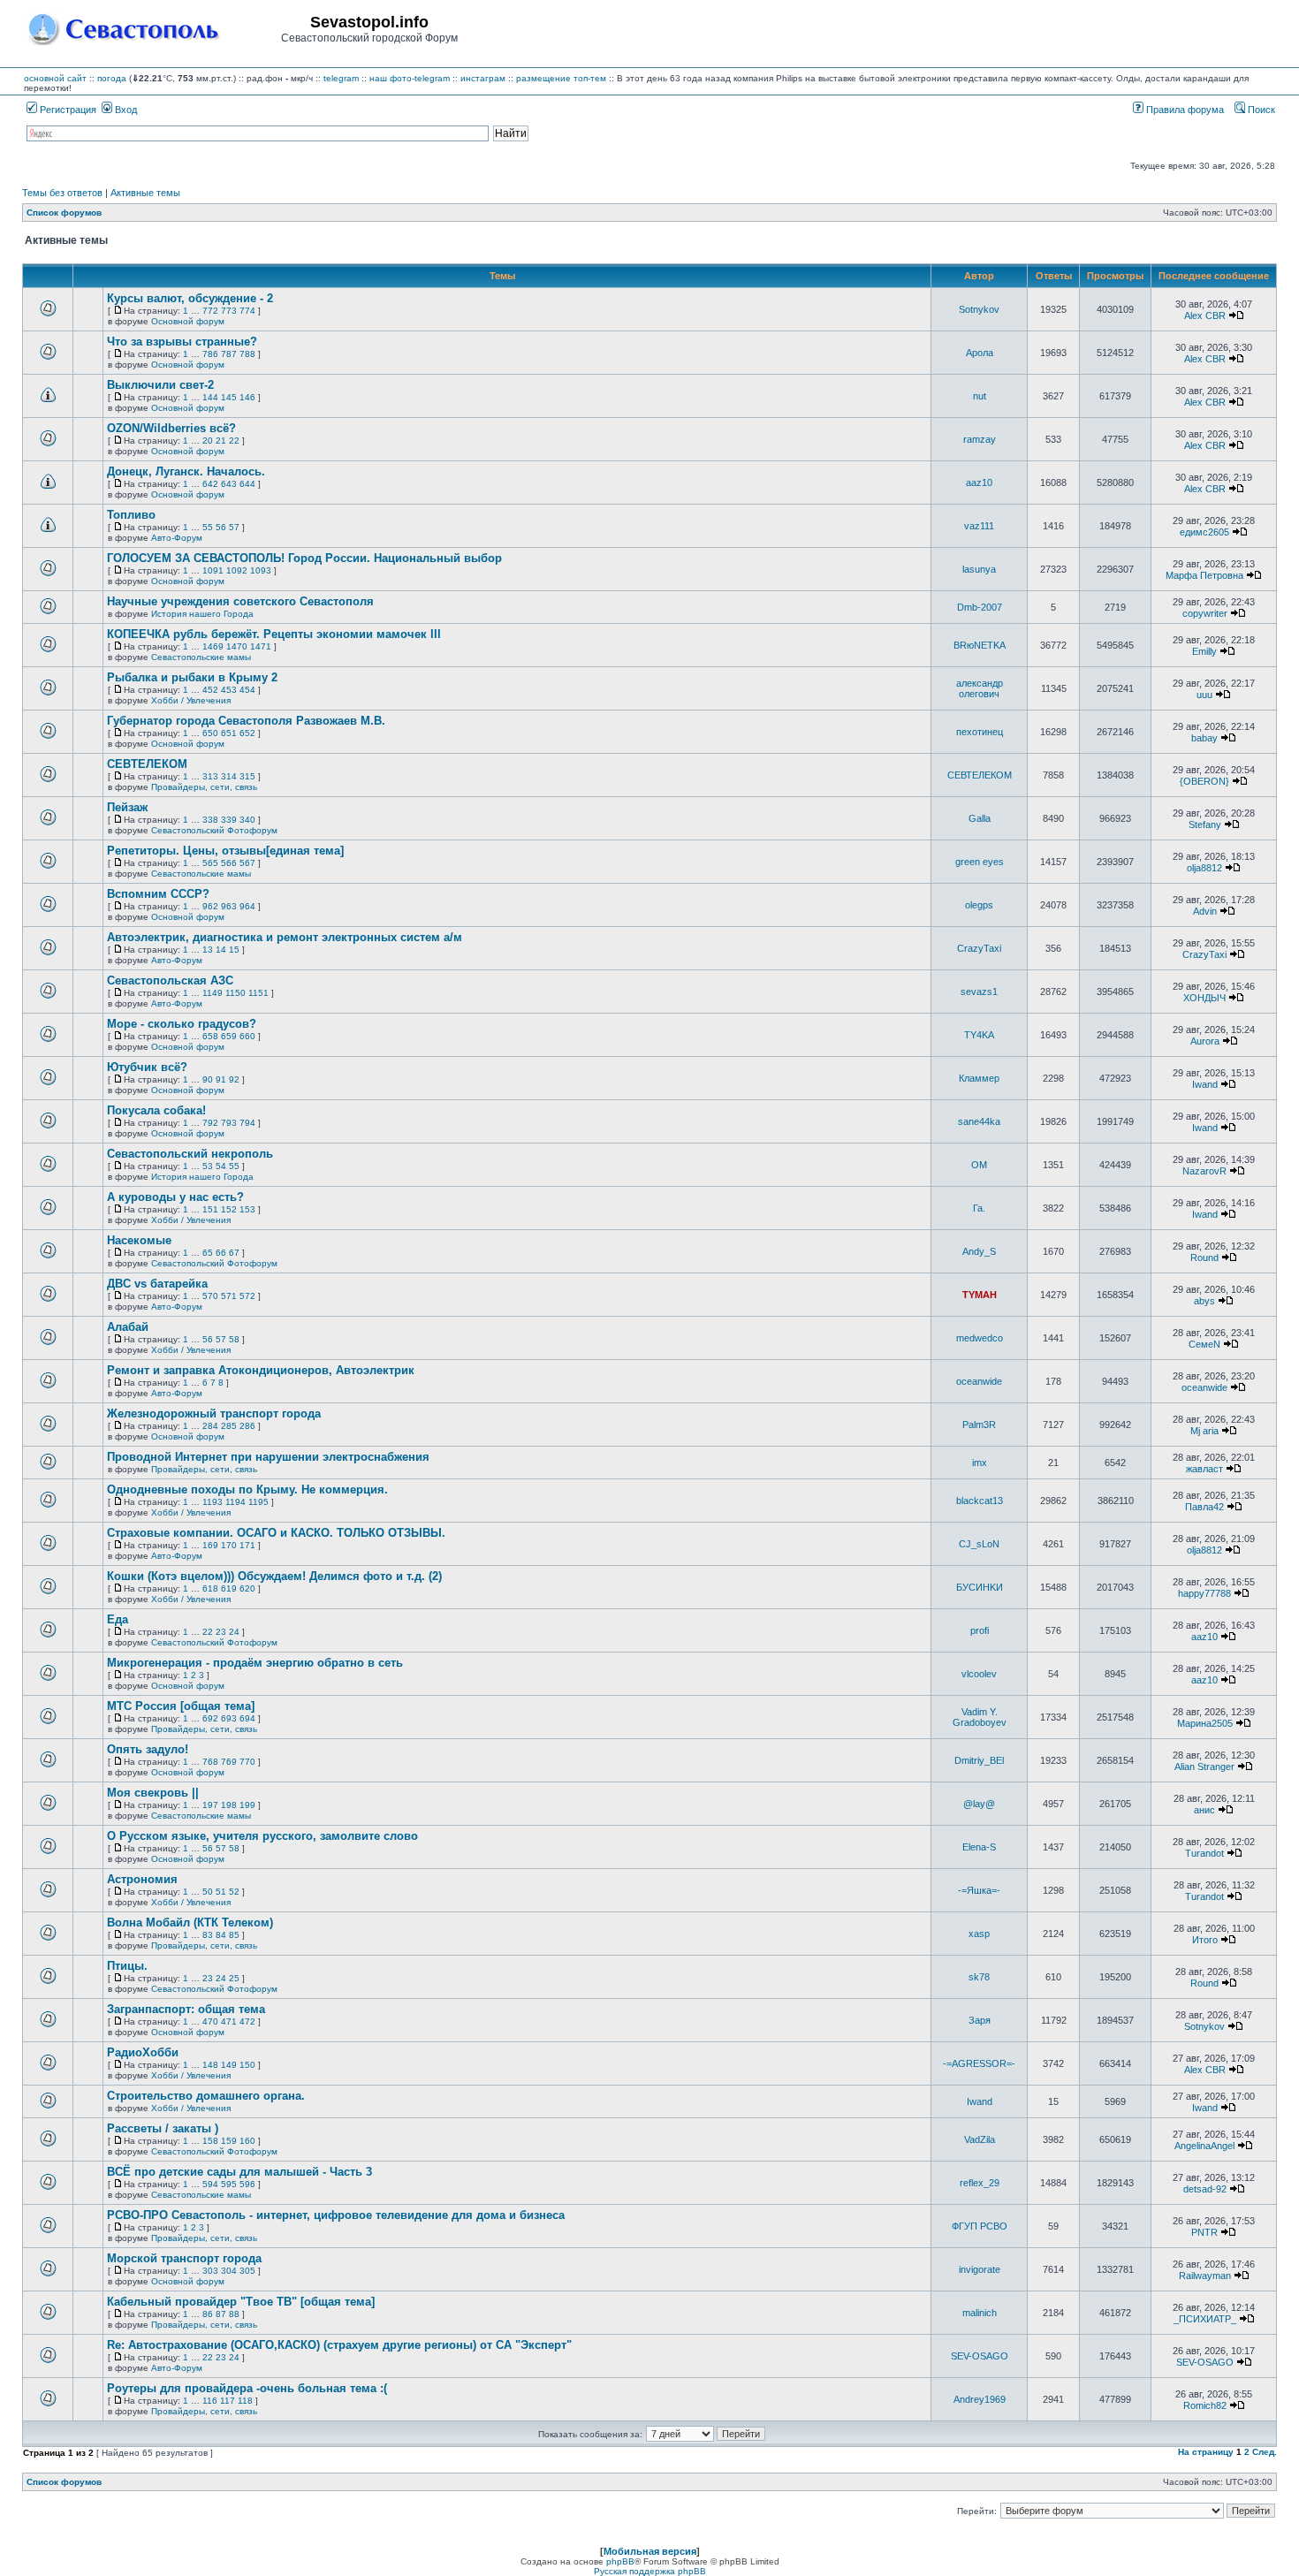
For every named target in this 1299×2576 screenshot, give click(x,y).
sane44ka (979, 1121)
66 (221, 1253)
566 (229, 863)
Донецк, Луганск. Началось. (186, 471)
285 (229, 1426)
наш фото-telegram (410, 78)
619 (229, 1588)
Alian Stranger (1204, 1767)
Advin (1205, 911)
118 (245, 2401)
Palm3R (979, 1425)
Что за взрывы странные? (182, 342)
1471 (261, 646)
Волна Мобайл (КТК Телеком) (190, 1923)
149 (229, 2065)
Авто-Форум (177, 538)
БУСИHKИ (980, 1587)
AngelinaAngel (1204, 2146)
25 (234, 1978)
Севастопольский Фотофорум (214, 830)
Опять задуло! (148, 1749)
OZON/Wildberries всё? (171, 428)
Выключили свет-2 (160, 385)
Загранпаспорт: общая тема (186, 2009)
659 (229, 1036)
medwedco (980, 1338)
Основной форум (188, 321)
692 (210, 1718)
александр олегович (980, 688)
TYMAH (980, 1295)
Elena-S (979, 1847)
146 (247, 397)
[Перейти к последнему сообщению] (1236, 315)
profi (980, 1630)
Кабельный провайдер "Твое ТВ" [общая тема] (241, 2302)
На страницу (1206, 2452)
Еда (118, 1619)
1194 (235, 1502)
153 (247, 1209)
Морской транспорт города (184, 2258)
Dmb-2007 (980, 607)
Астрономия (142, 1879)
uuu (1204, 695)
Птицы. (127, 1966)
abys (1204, 1301)
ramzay (980, 439)
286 (247, 1426)
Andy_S (979, 1251)
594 (210, 2184)
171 (247, 1545)
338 (210, 820)
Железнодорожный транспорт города (214, 1413)
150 (247, 2065)
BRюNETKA (980, 645)
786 (210, 354)
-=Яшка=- (979, 1890)
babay (1204, 738)
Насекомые (139, 1240)
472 (247, 2021)
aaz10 (979, 483)
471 (229, 2021)
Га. (979, 1208)
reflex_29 (980, 2183)
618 (210, 1588)
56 (221, 527)
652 (247, 733)
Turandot (1204, 1853)
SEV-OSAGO (980, 2356)
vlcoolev (979, 1674)
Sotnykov (979, 309)
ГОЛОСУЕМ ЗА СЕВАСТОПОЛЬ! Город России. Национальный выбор (304, 558)
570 (210, 1296)
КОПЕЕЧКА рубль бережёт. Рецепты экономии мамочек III (274, 634)
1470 (237, 646)
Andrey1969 (980, 2399)
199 (247, 1805)
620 (247, 1588)
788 (247, 354)
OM (979, 1165)
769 (229, 1762)
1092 (237, 570)
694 (247, 1718)
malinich (980, 2313)
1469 (213, 646)
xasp (979, 1934)
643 (229, 484)
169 (210, 1545)
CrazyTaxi (979, 948)
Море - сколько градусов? (182, 1024)
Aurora (1205, 1041)
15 (234, 950)
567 (247, 863)
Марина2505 (1205, 1723)
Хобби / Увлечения (191, 700)
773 (229, 311)
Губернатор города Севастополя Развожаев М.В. (246, 721)
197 (210, 1805)
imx (980, 1463)
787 (229, 354)
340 (247, 820)
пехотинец (980, 732)
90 (208, 1079)
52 (234, 1892)
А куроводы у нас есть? (175, 1197)
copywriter (1205, 613)
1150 (235, 993)
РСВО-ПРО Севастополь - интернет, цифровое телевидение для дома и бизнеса (336, 2215)
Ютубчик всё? (147, 1067)
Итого (1205, 1940)
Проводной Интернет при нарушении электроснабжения (268, 1457)
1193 (213, 1502)
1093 (261, 570)
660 (247, 1036)
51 (221, 1892)
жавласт (1204, 1469)
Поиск (1260, 110)
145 (229, 397)
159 (229, 2141)
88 (234, 2314)
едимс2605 (1204, 532)
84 (221, 1935)
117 (228, 2401)
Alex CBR (1205, 315)
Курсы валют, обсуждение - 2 (190, 298)
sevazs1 (979, 992)
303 (210, 2271)
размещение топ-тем (561, 78)
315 (247, 776)
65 (208, 1253)
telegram (341, 78)
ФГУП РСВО (980, 2226)
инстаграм (483, 78)
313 (210, 776)
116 (210, 2401)
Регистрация (67, 110)
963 (229, 906)
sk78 (979, 1977)
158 (210, 2141)
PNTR (1204, 2232)
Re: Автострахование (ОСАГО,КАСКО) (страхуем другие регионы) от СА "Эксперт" (339, 2345)
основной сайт (55, 78)
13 (208, 950)
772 (210, 311)
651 (229, 733)
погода (112, 78)
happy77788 (1204, 1593)
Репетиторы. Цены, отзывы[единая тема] (225, 851)
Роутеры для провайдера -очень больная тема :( (247, 2388)
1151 (258, 993)
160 (247, 2141)
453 (229, 690)
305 (247, 2271)
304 (229, 2271)
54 (221, 1166)
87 (221, 2314)
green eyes (980, 862)
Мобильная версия (650, 2551)
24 (234, 1632)
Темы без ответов (62, 193)
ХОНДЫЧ (1204, 998)
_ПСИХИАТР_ (1205, 2319)
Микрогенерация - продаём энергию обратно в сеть (255, 1663)
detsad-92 (1205, 2189)
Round (1204, 1258)
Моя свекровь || (153, 1793)
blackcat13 (980, 1501)
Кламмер (979, 1078)
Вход (125, 110)
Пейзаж (127, 807)
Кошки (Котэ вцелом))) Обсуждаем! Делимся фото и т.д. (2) (274, 1576)
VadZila (980, 2139)
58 (234, 1339)
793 (229, 1123)
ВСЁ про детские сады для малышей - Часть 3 (239, 2172)
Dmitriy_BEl (979, 1760)
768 (210, 1762)
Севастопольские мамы (201, 657)
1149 (213, 993)
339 (229, 820)
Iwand (1205, 1084)
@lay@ (979, 1804)
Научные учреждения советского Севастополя (240, 601)
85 (234, 1935)
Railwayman (1205, 2276)
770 (247, 1762)
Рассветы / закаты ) (163, 2128)
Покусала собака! (156, 1110)
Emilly (1204, 651)
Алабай (128, 1327)
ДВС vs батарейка (157, 1284)
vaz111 (979, 526)
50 (208, 1892)
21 (221, 441)
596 (247, 2184)
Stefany (1205, 824)
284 (210, 1426)
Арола (980, 353)
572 (247, 1296)
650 (210, 733)
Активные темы (145, 193)
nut (980, 396)
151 (210, 1209)
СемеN (1204, 1344)
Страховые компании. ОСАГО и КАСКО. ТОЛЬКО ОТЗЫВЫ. (276, 1533)
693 (229, 1718)
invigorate (980, 2269)
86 (208, 2314)
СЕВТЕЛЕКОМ (147, 764)
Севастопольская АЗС (170, 980)
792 (210, 1123)
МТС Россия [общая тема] (181, 1706)
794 (247, 1123)
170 (229, 1545)
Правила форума (1184, 110)
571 (229, 1296)
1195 (258, 1502)
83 (208, 1935)
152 (229, 1209)
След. (1265, 2452)
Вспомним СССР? (158, 894)
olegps (979, 905)
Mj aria (1204, 1431)
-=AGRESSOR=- (979, 2063)
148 (210, 2065)
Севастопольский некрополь (190, 1154)
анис (1204, 1810)
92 (234, 1079)
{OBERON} (1204, 781)
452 (210, 690)
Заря (980, 2020)
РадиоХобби (143, 2052)
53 (208, 1166)
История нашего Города (202, 614)
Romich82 (1205, 2405)
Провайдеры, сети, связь (204, 787)
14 (221, 950)
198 (229, 1805)
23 (221, 1632)
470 (210, 2021)
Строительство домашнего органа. (206, 2096)
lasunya (979, 569)
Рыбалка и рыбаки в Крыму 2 (192, 677)
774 (247, 311)
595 (229, 2184)
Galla (980, 818)
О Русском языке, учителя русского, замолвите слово (262, 1836)
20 (208, 441)
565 (210, 863)
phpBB (620, 2561)
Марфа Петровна (1204, 575)
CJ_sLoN (979, 1544)
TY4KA (979, 1035)
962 (210, 906)
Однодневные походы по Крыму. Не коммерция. (247, 1489)
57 (234, 527)
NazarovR (1204, 1171)
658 (210, 1036)
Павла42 (1204, 1507)
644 (247, 484)
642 (210, 484)
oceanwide (979, 1381)
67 (234, 1253)
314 (229, 776)
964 (247, 906)
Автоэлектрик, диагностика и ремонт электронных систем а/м (285, 937)
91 (221, 1079)
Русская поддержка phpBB (650, 2571)
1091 (213, 570)
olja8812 (1204, 868)
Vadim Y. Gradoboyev (980, 1717)
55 (208, 527)
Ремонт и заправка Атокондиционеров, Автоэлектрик (261, 1370)
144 (210, 397)
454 (247, 690)
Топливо (131, 515)
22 (234, 441)
